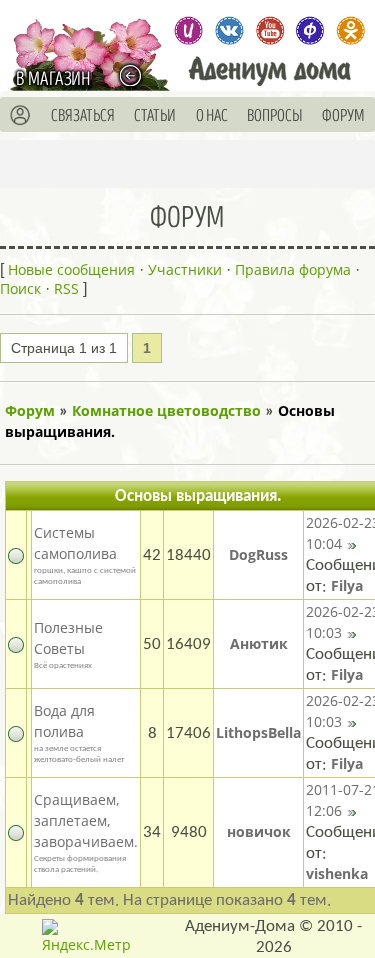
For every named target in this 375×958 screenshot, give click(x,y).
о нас (212, 116)
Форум (30, 410)
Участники (185, 269)
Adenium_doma (188, 31)
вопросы (275, 116)
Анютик (259, 643)
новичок (259, 831)
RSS (66, 288)
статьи (155, 116)
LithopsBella (258, 732)
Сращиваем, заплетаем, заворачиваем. (86, 820)
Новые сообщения (71, 269)
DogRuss (258, 554)
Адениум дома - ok (351, 31)
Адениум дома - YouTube (270, 31)
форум (343, 116)
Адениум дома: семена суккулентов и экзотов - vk (229, 31)
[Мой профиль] (21, 116)
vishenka (337, 873)
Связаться (83, 116)
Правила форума (293, 269)
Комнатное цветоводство (166, 410)
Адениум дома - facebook (310, 31)
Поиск (20, 288)
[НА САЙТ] (135, 76)
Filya (347, 585)
